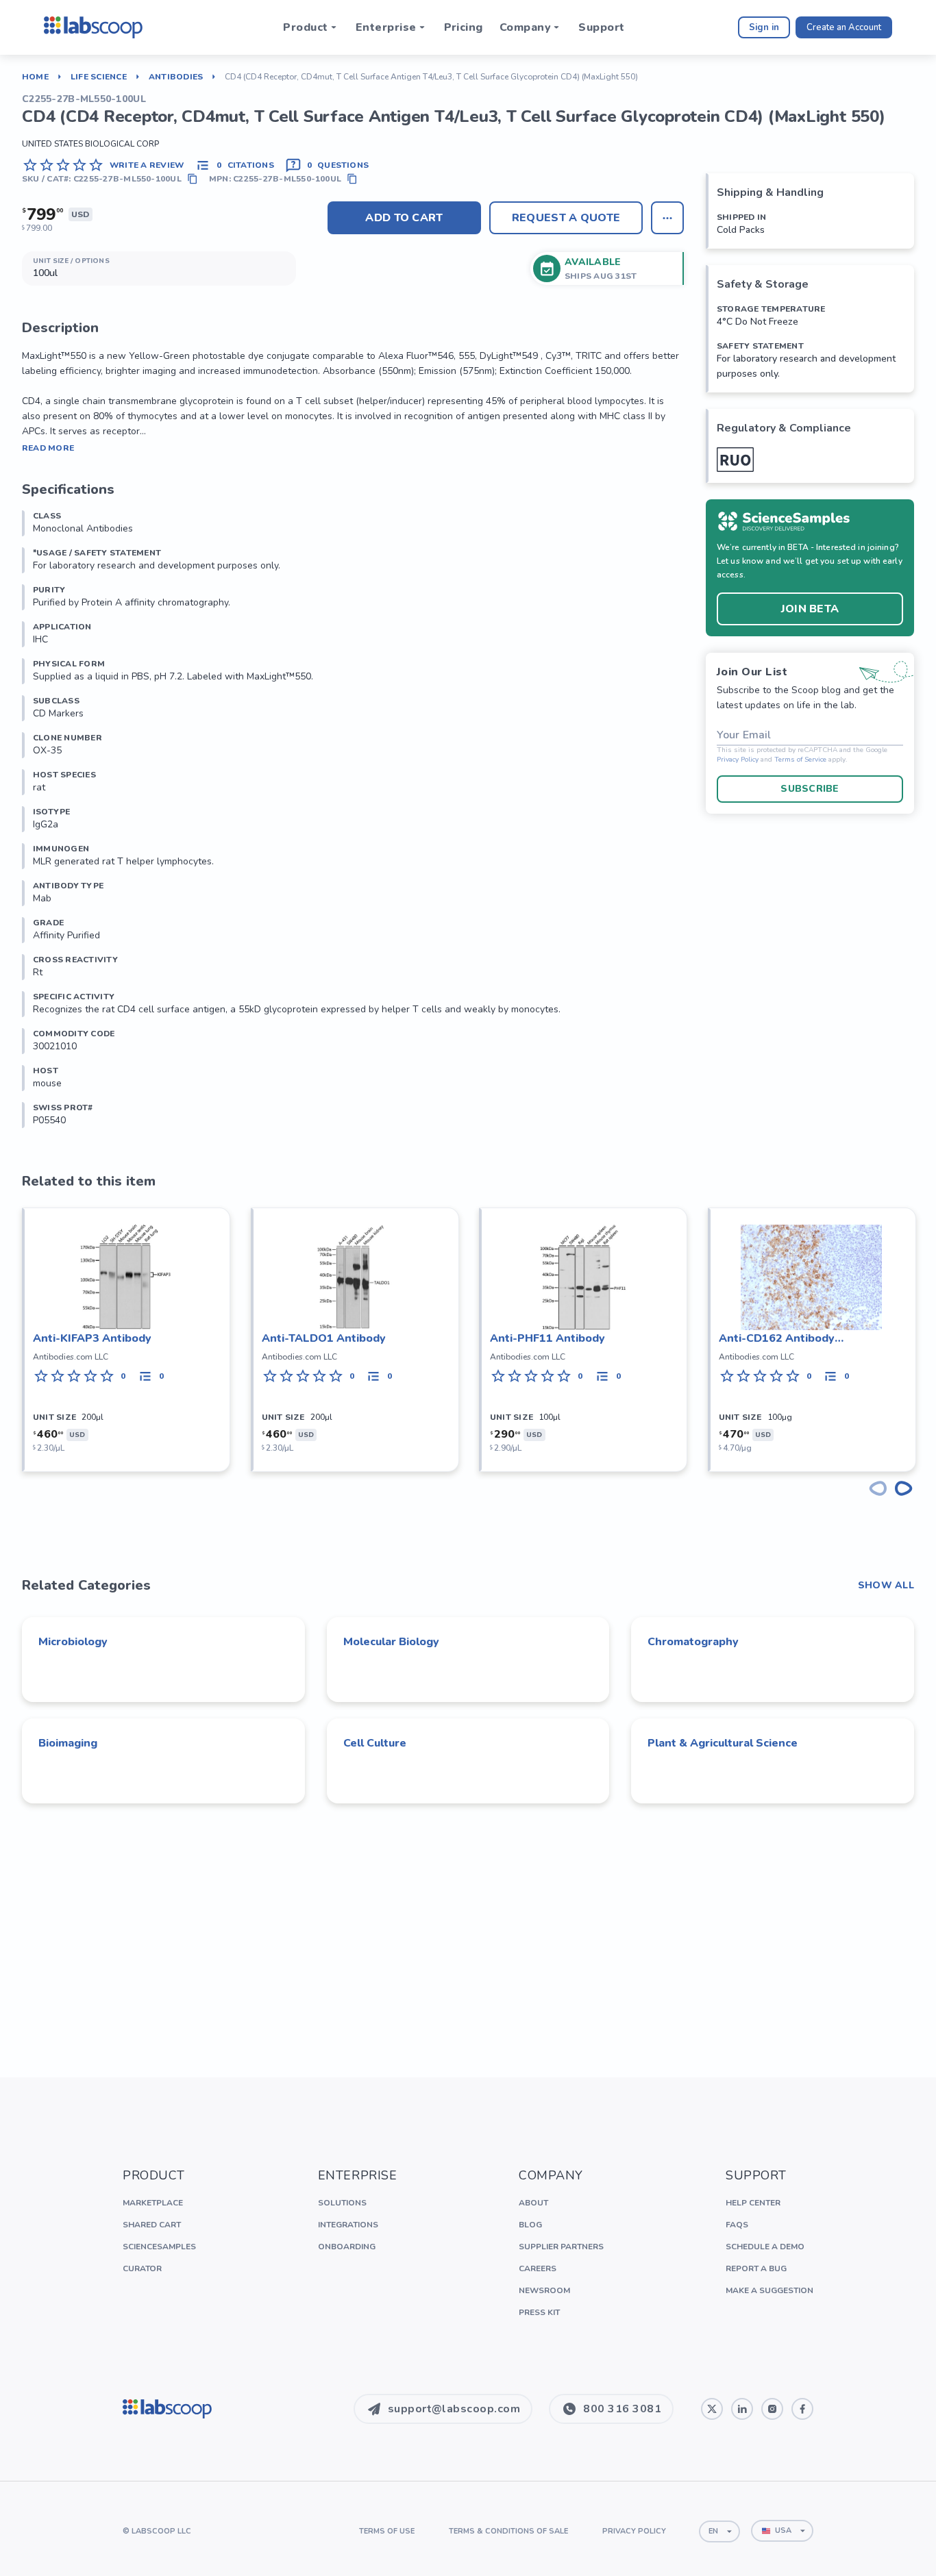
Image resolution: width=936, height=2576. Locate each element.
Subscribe (810, 789)
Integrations (348, 2225)
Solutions (342, 2203)
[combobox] (719, 2531)
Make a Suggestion (769, 2290)
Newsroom (544, 2290)
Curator (142, 2268)
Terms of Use (387, 2531)
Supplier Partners (561, 2247)
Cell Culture (375, 1743)
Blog (530, 2225)
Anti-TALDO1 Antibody (324, 1338)
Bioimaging (68, 1743)
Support (601, 27)
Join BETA (810, 609)
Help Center (753, 2203)
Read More (48, 448)
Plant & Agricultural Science (723, 1743)
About (533, 2203)
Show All (886, 1586)
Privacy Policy (738, 760)
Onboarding (347, 2247)
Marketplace (153, 2203)
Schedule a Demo (765, 2247)
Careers (538, 2268)
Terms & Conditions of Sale (508, 2531)
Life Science (99, 77)
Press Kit (539, 2312)
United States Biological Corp (90, 144)
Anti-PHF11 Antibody (547, 1338)
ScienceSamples (159, 2247)
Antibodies (176, 77)
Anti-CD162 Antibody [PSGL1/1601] (777, 1339)
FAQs (737, 2225)
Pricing (464, 27)
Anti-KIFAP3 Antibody (92, 1338)
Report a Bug (756, 2268)
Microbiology (73, 1642)
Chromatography (693, 1642)
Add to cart (404, 218)
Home (35, 77)
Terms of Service (800, 760)
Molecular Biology (391, 1642)
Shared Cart (152, 2225)
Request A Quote (566, 218)
